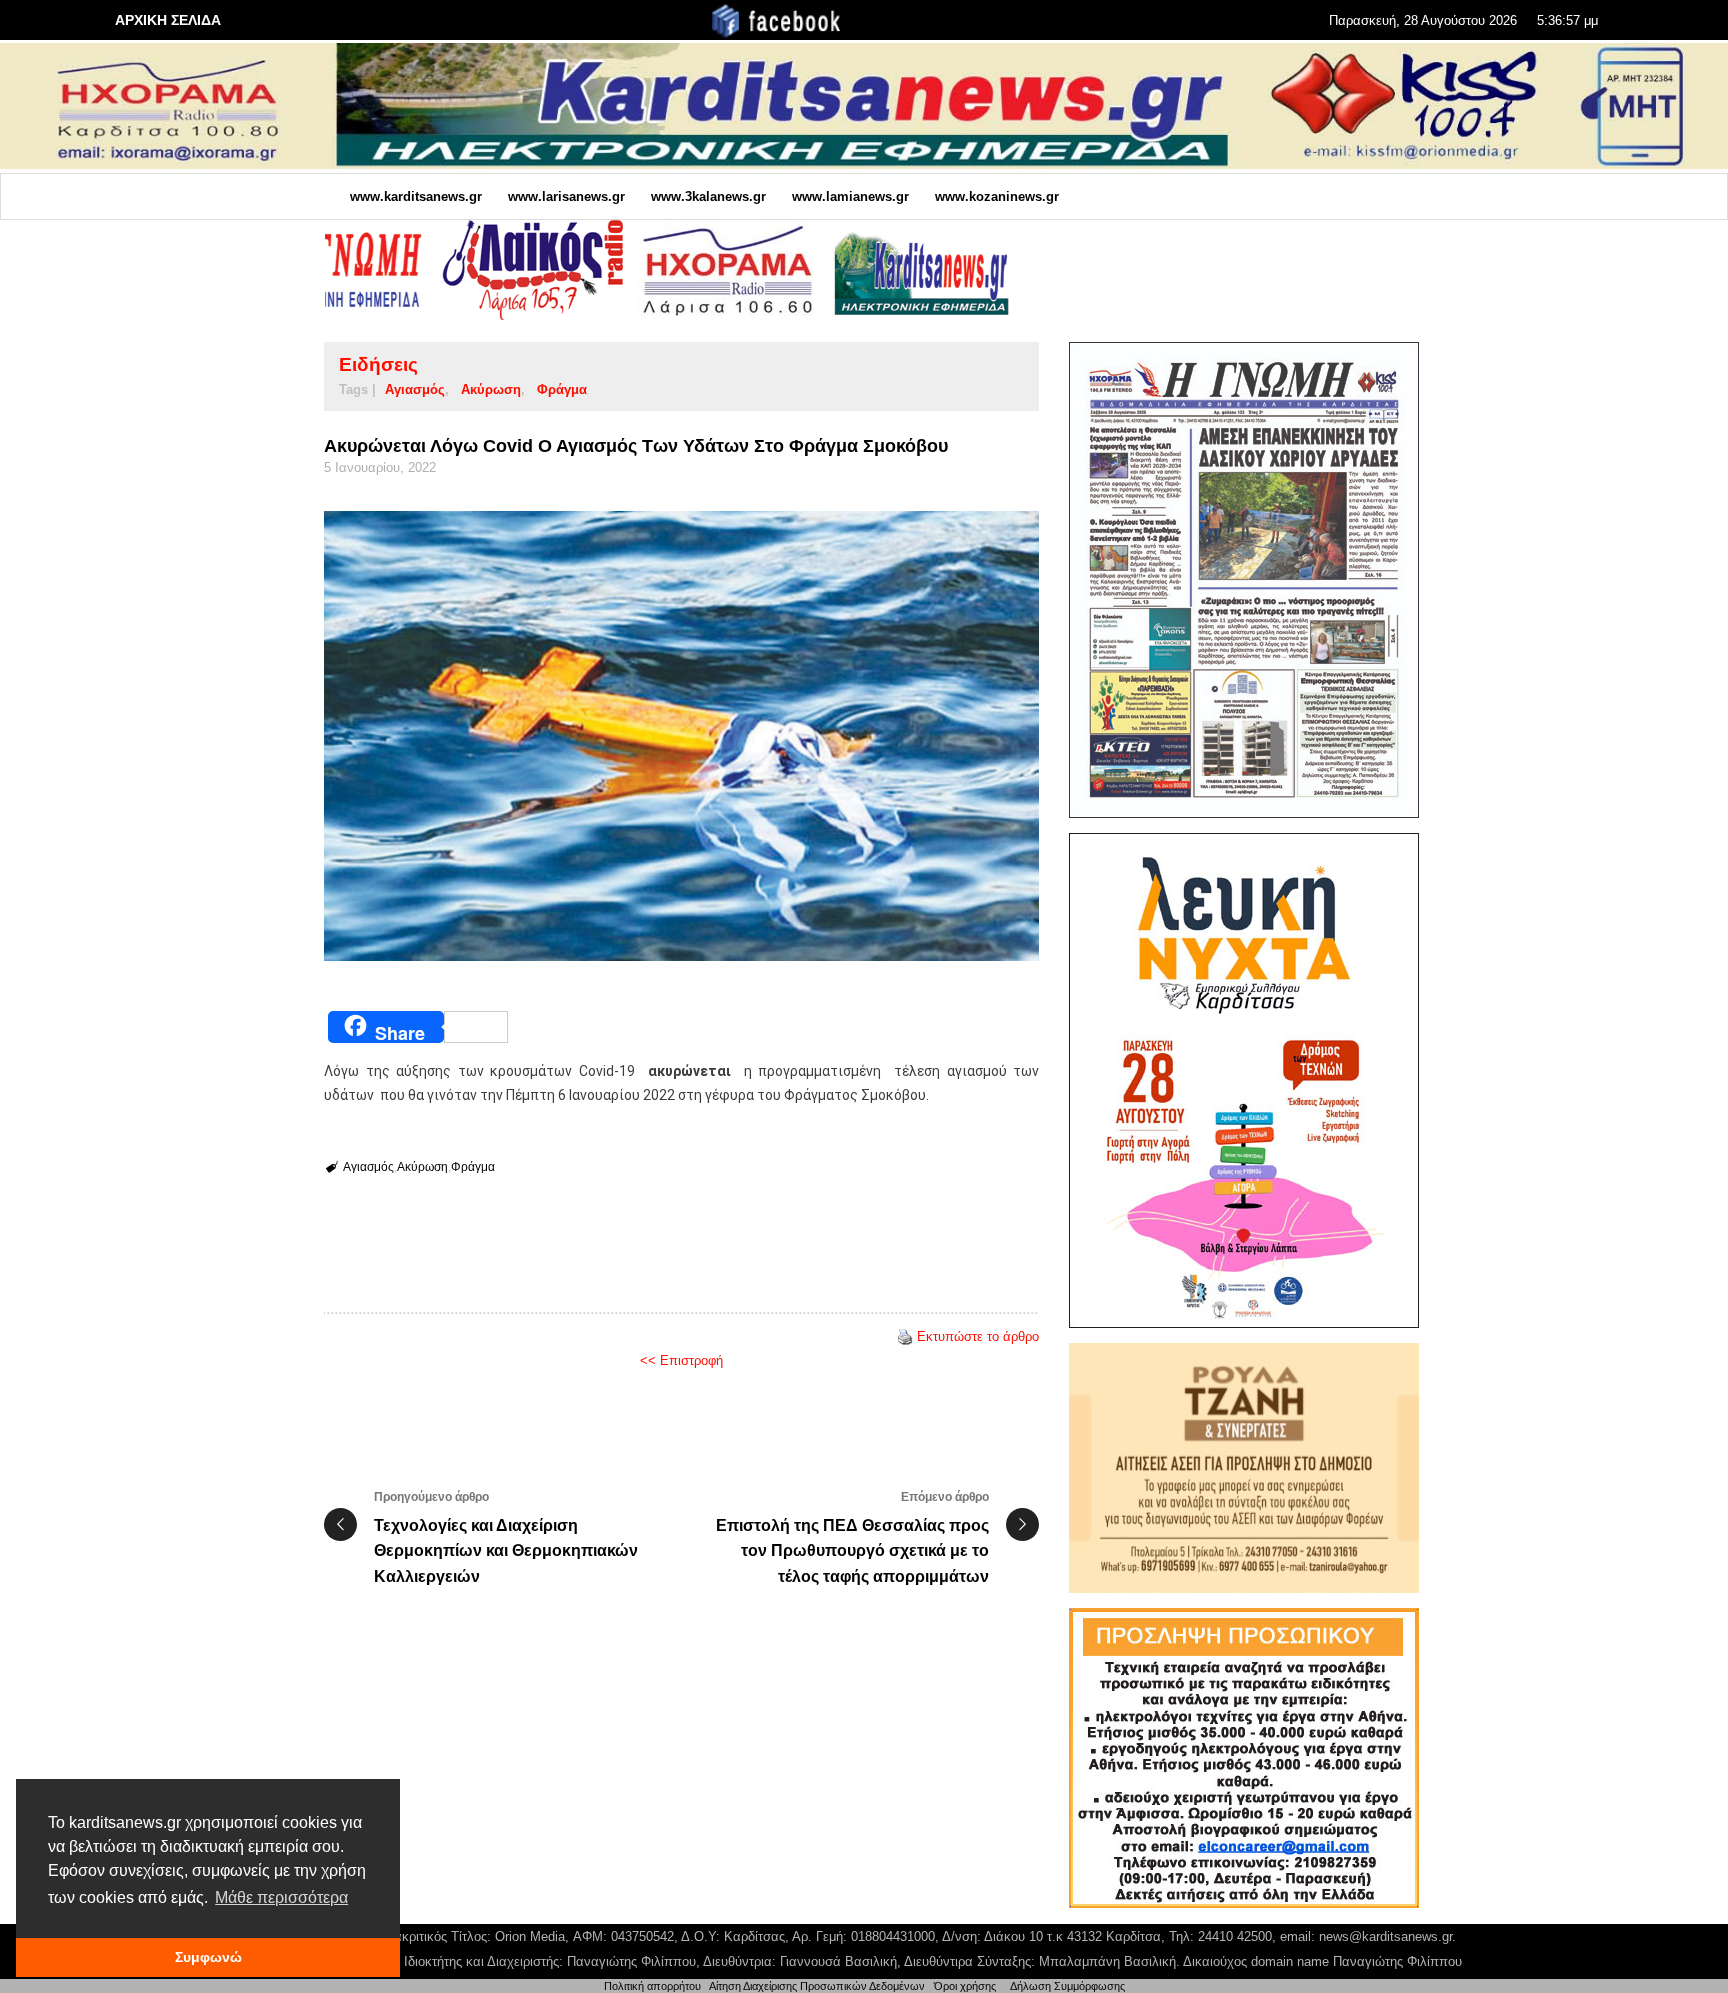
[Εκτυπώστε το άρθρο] (905, 1336)
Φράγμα (562, 389)
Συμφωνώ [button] (208, 1957)
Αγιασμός (415, 389)
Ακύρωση (491, 389)
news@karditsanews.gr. (1387, 1936)
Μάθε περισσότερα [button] (281, 1897)
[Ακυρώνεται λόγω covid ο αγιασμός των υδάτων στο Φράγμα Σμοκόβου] (681, 736)
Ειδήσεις (378, 364)
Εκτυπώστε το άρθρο (978, 1336)
